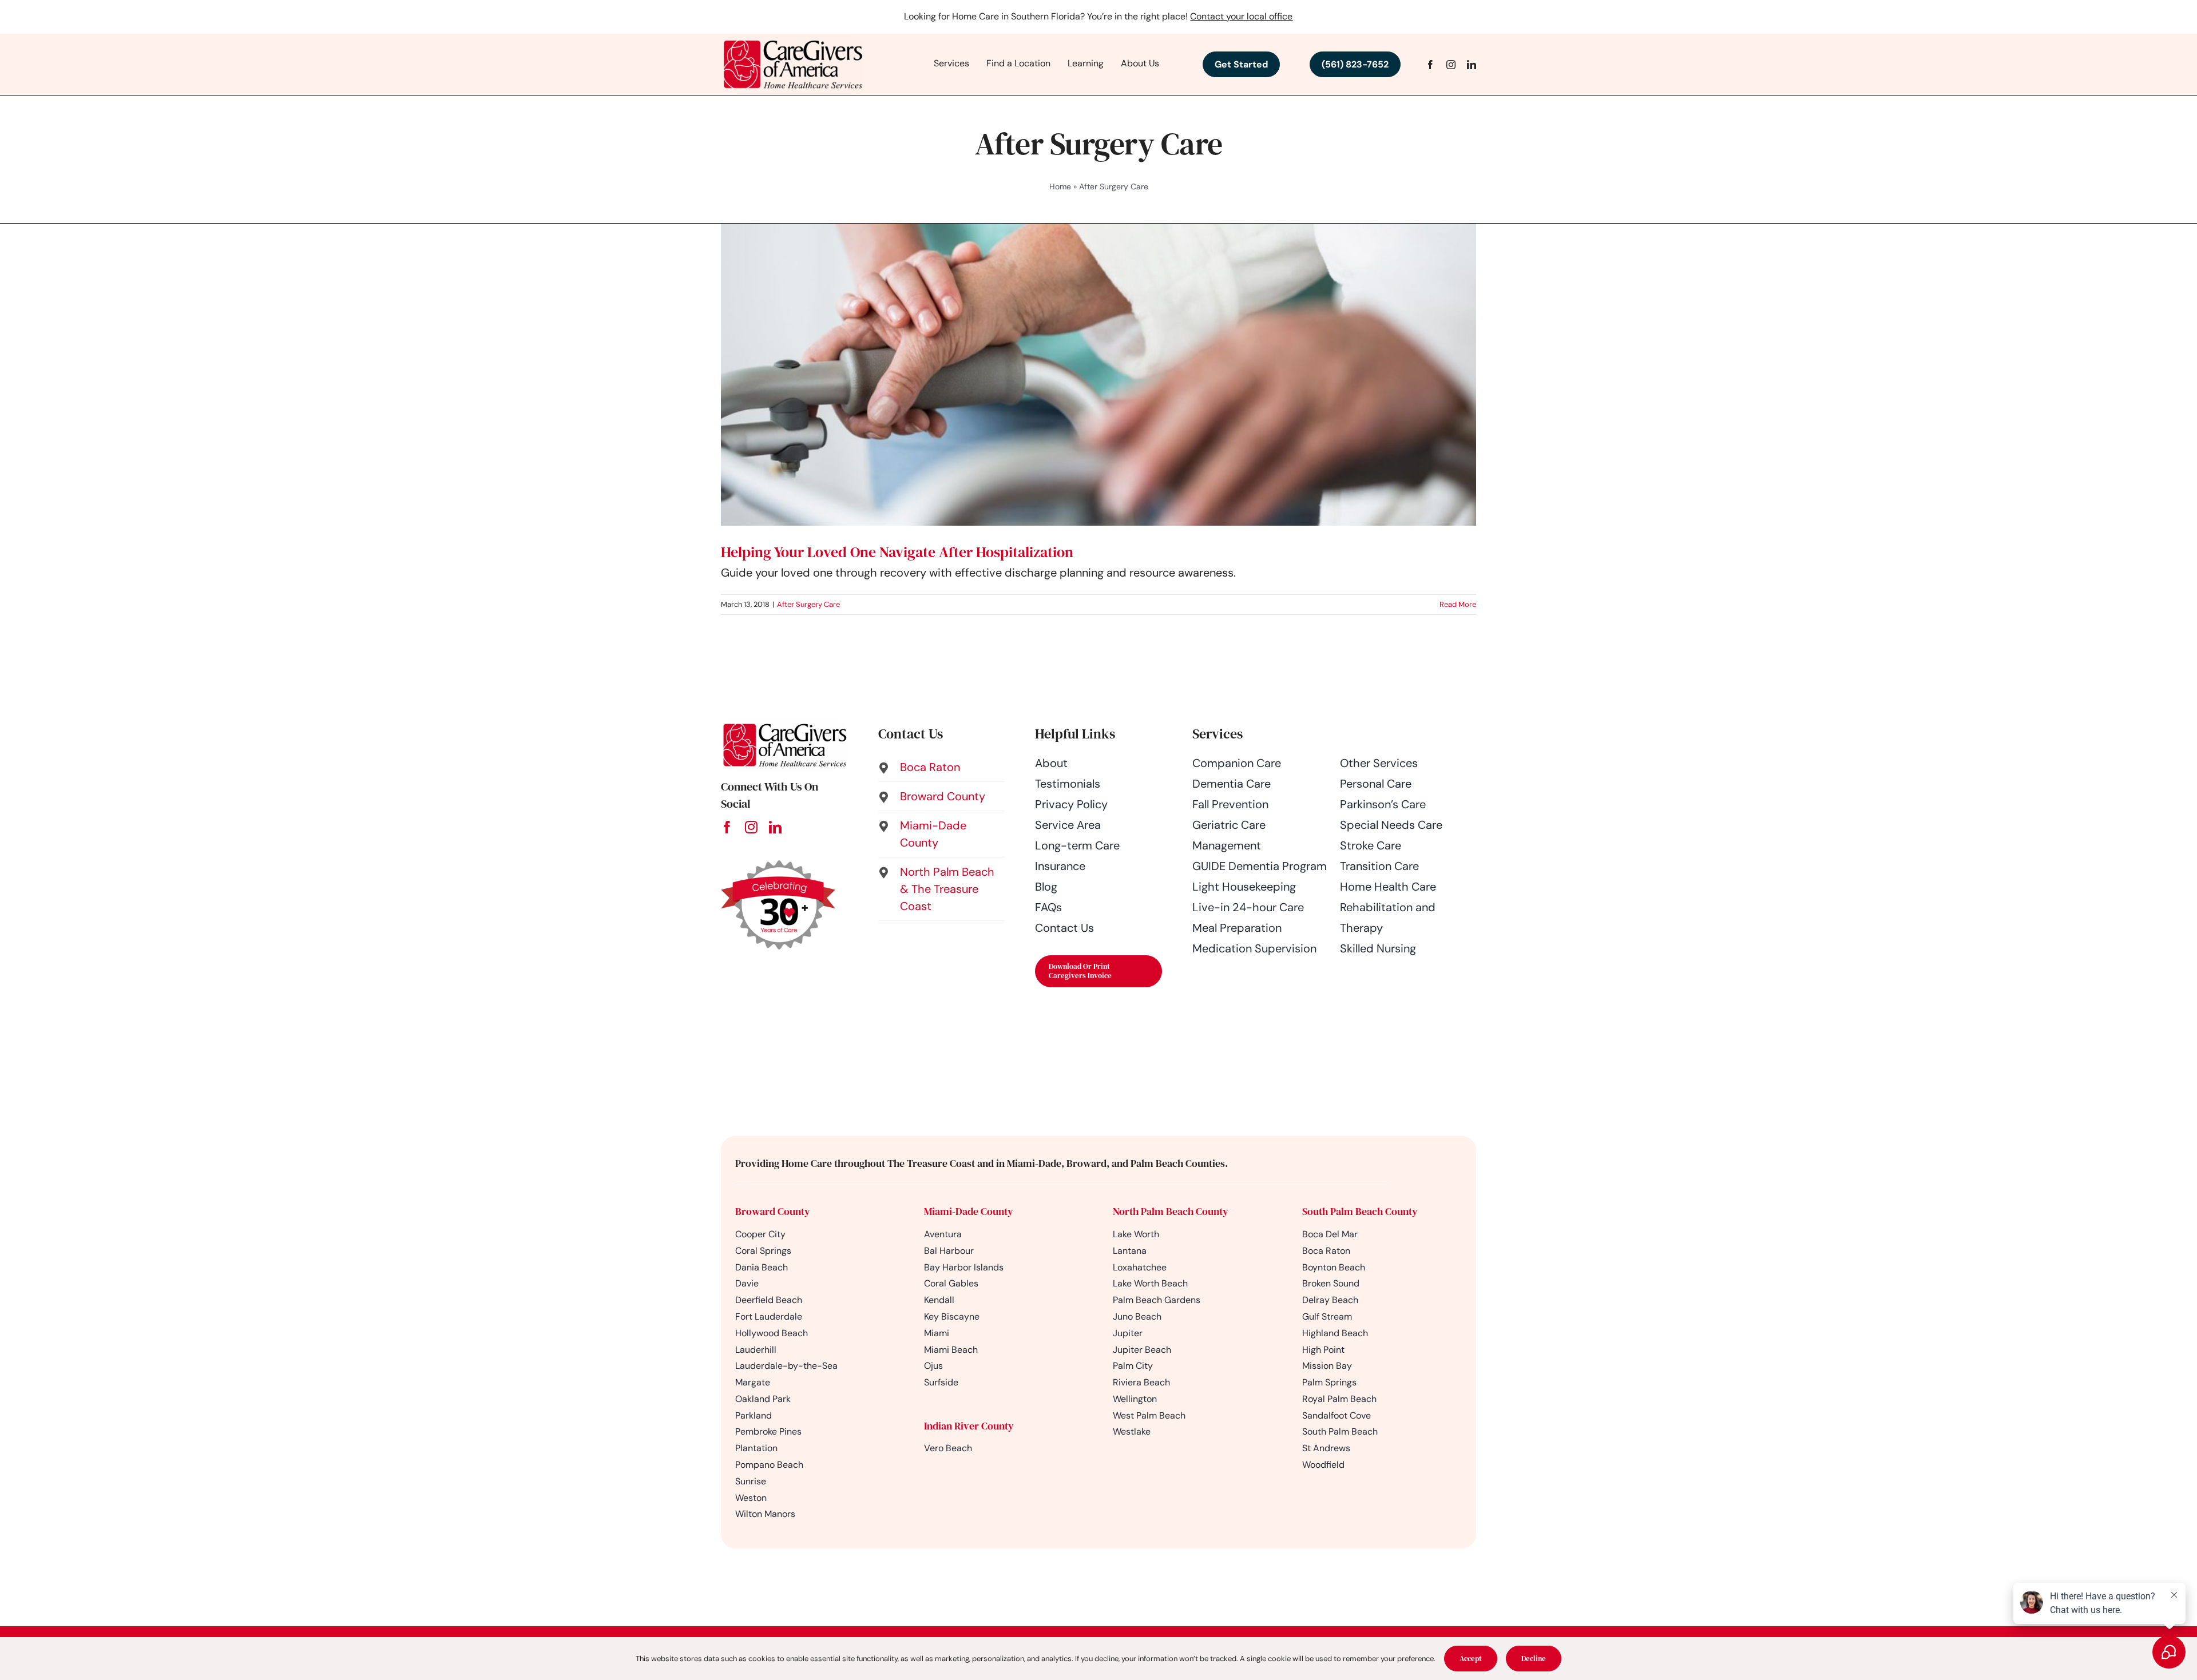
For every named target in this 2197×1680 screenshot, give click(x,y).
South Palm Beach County (1360, 1211)
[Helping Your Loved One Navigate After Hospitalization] (1098, 375)
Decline (1534, 1659)
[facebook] (1430, 65)
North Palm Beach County (1171, 1211)
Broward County (773, 1211)
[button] (942, 767)
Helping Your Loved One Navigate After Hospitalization (897, 552)
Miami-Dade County (969, 1211)
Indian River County (969, 1426)
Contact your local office (1241, 16)
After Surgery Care (808, 604)
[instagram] (1451, 65)
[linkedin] (1472, 65)
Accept (1471, 1659)
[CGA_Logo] (792, 39)
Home (1060, 186)
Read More (1458, 604)
